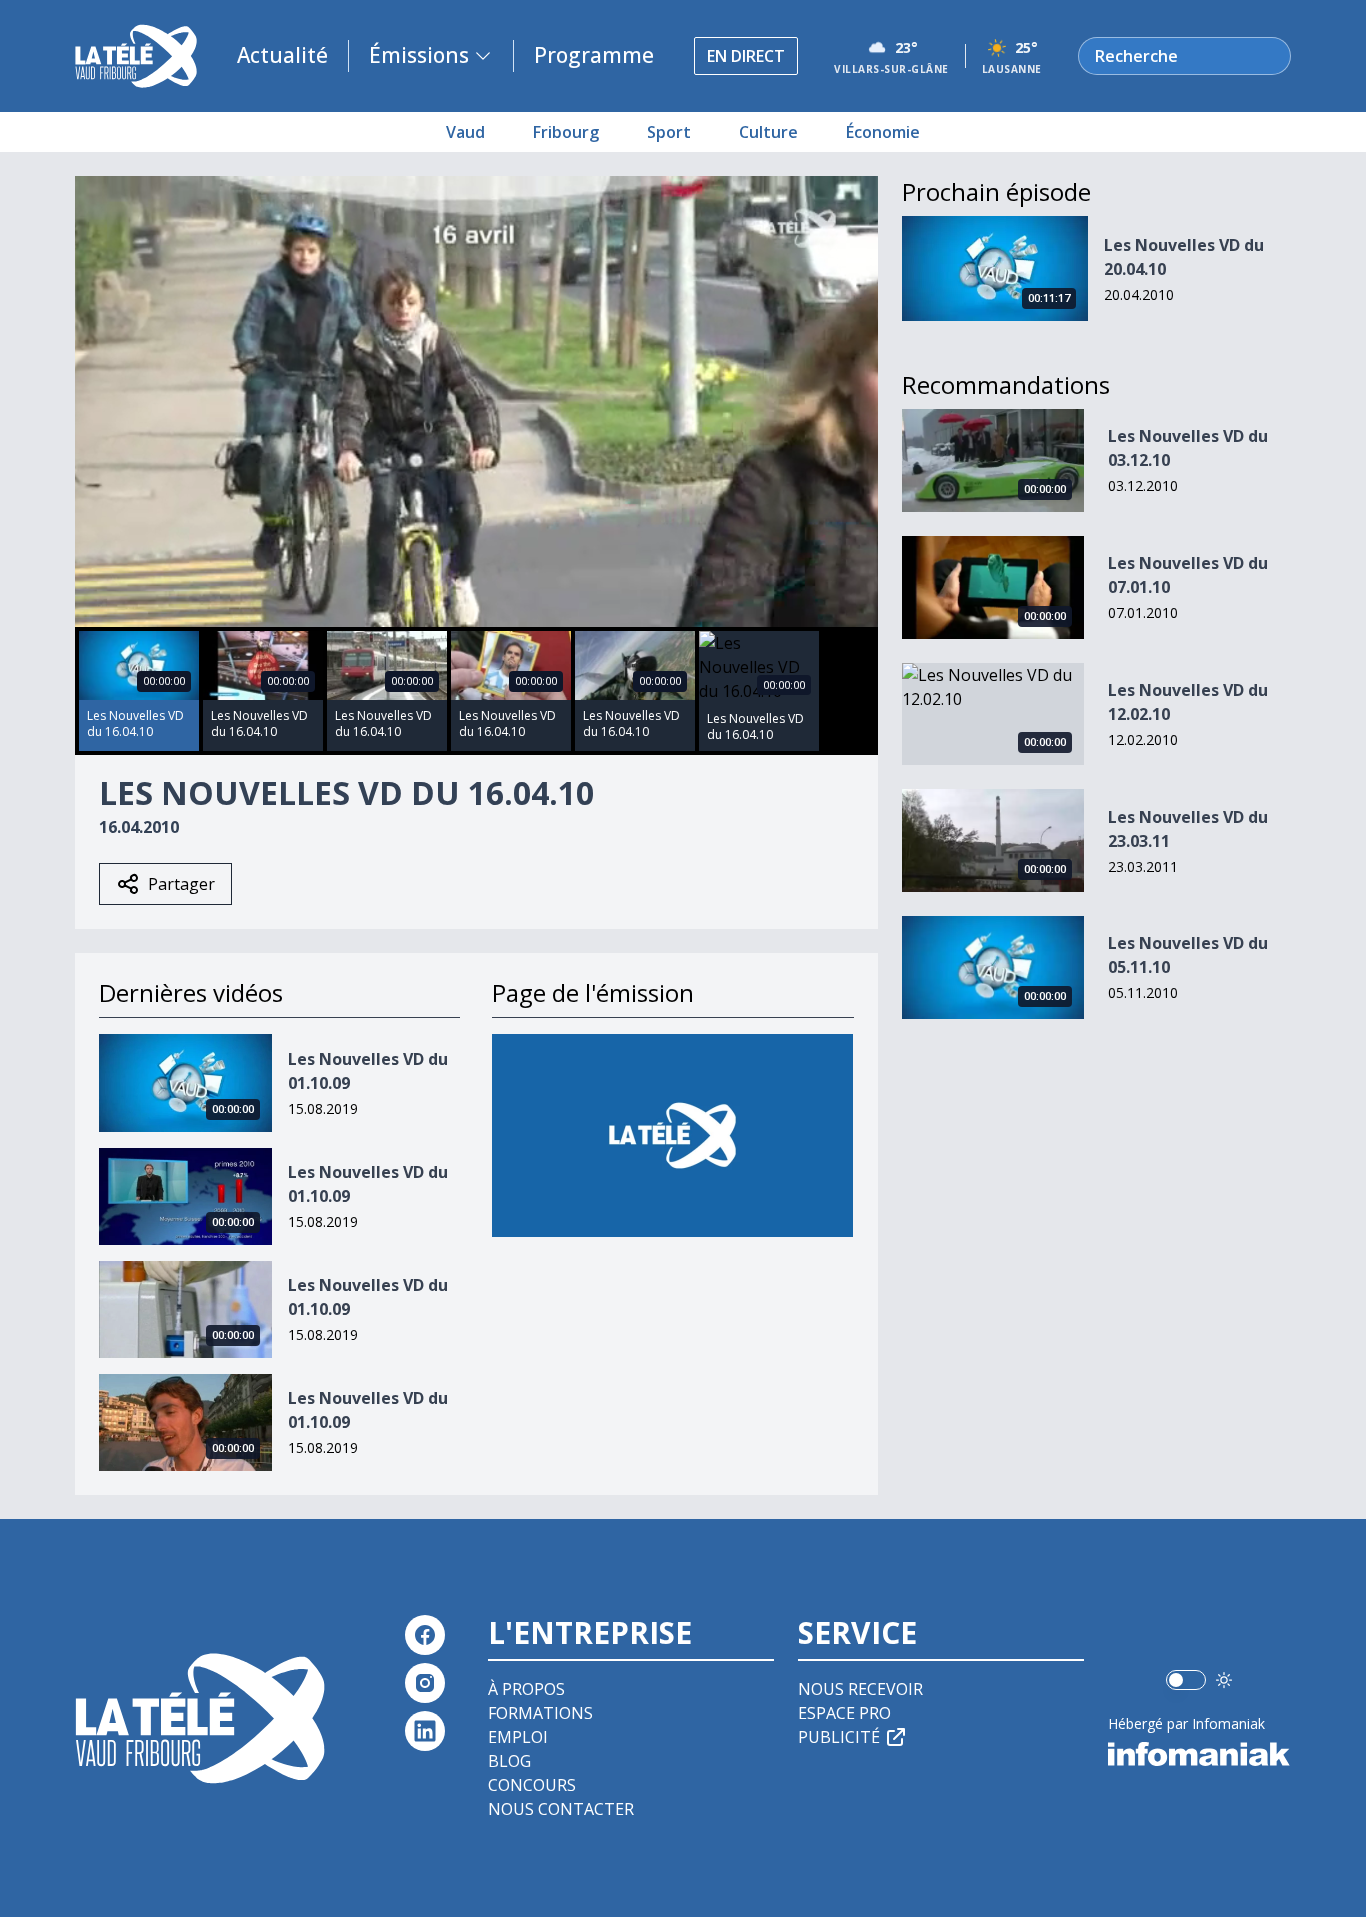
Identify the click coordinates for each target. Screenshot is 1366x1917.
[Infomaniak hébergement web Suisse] (1199, 1754)
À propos (526, 1689)
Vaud (465, 132)
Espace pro (844, 1713)
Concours (532, 1785)
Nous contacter (561, 1809)
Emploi (518, 1737)
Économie (883, 132)
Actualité (282, 55)
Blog (509, 1761)
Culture (768, 132)
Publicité (839, 1737)
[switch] (1186, 1680)
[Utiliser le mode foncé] (1224, 1680)
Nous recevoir (860, 1689)
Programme (594, 55)
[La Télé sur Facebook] (425, 1635)
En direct (746, 56)
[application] (476, 401)
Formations (540, 1713)
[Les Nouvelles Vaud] (672, 1135)
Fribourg (566, 132)
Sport (669, 132)
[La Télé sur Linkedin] (425, 1731)
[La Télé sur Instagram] (425, 1683)
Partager (181, 884)
